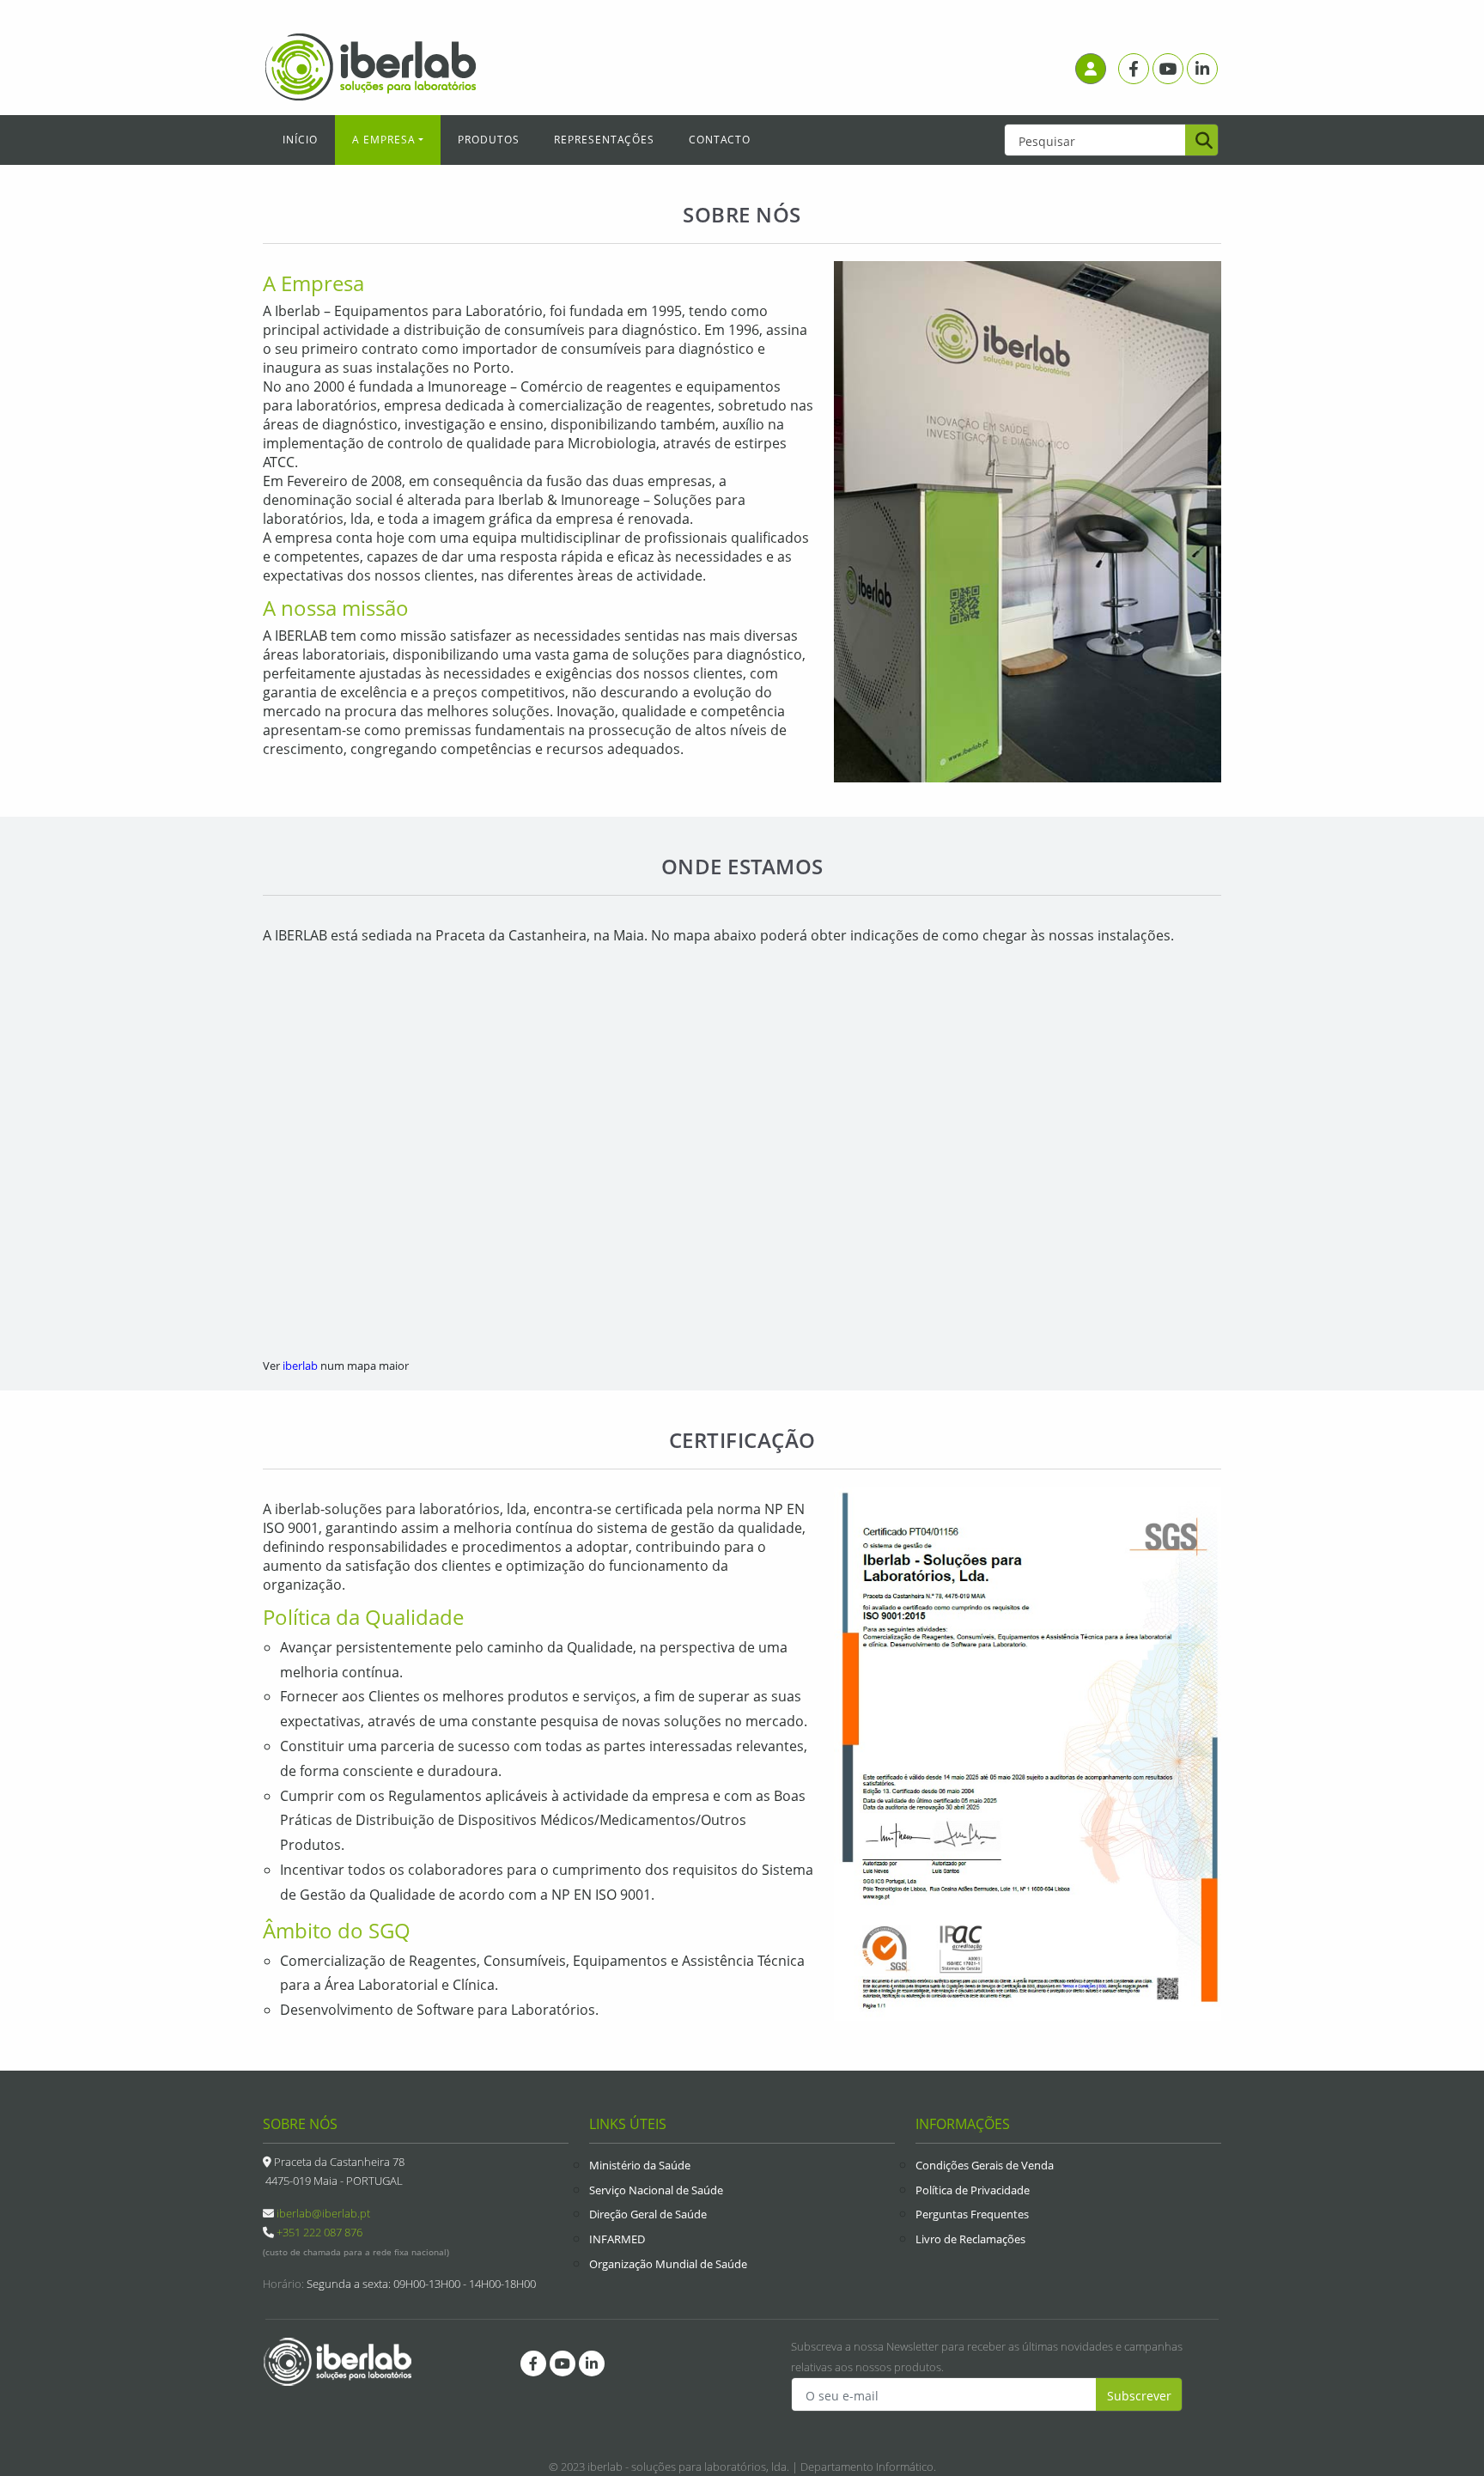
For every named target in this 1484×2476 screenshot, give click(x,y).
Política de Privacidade (973, 2190)
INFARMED (617, 2239)
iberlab (300, 1366)
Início (300, 140)
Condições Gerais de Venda (985, 2165)
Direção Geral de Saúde (648, 2214)
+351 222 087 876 (319, 2232)
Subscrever (1139, 2396)
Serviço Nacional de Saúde (656, 2190)
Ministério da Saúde (640, 2165)
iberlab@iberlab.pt (323, 2213)
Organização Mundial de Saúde (668, 2264)
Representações (604, 140)
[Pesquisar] (1201, 142)
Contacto (720, 140)
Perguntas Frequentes (972, 2214)
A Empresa (384, 140)
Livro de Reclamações (970, 2239)
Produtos (489, 140)
